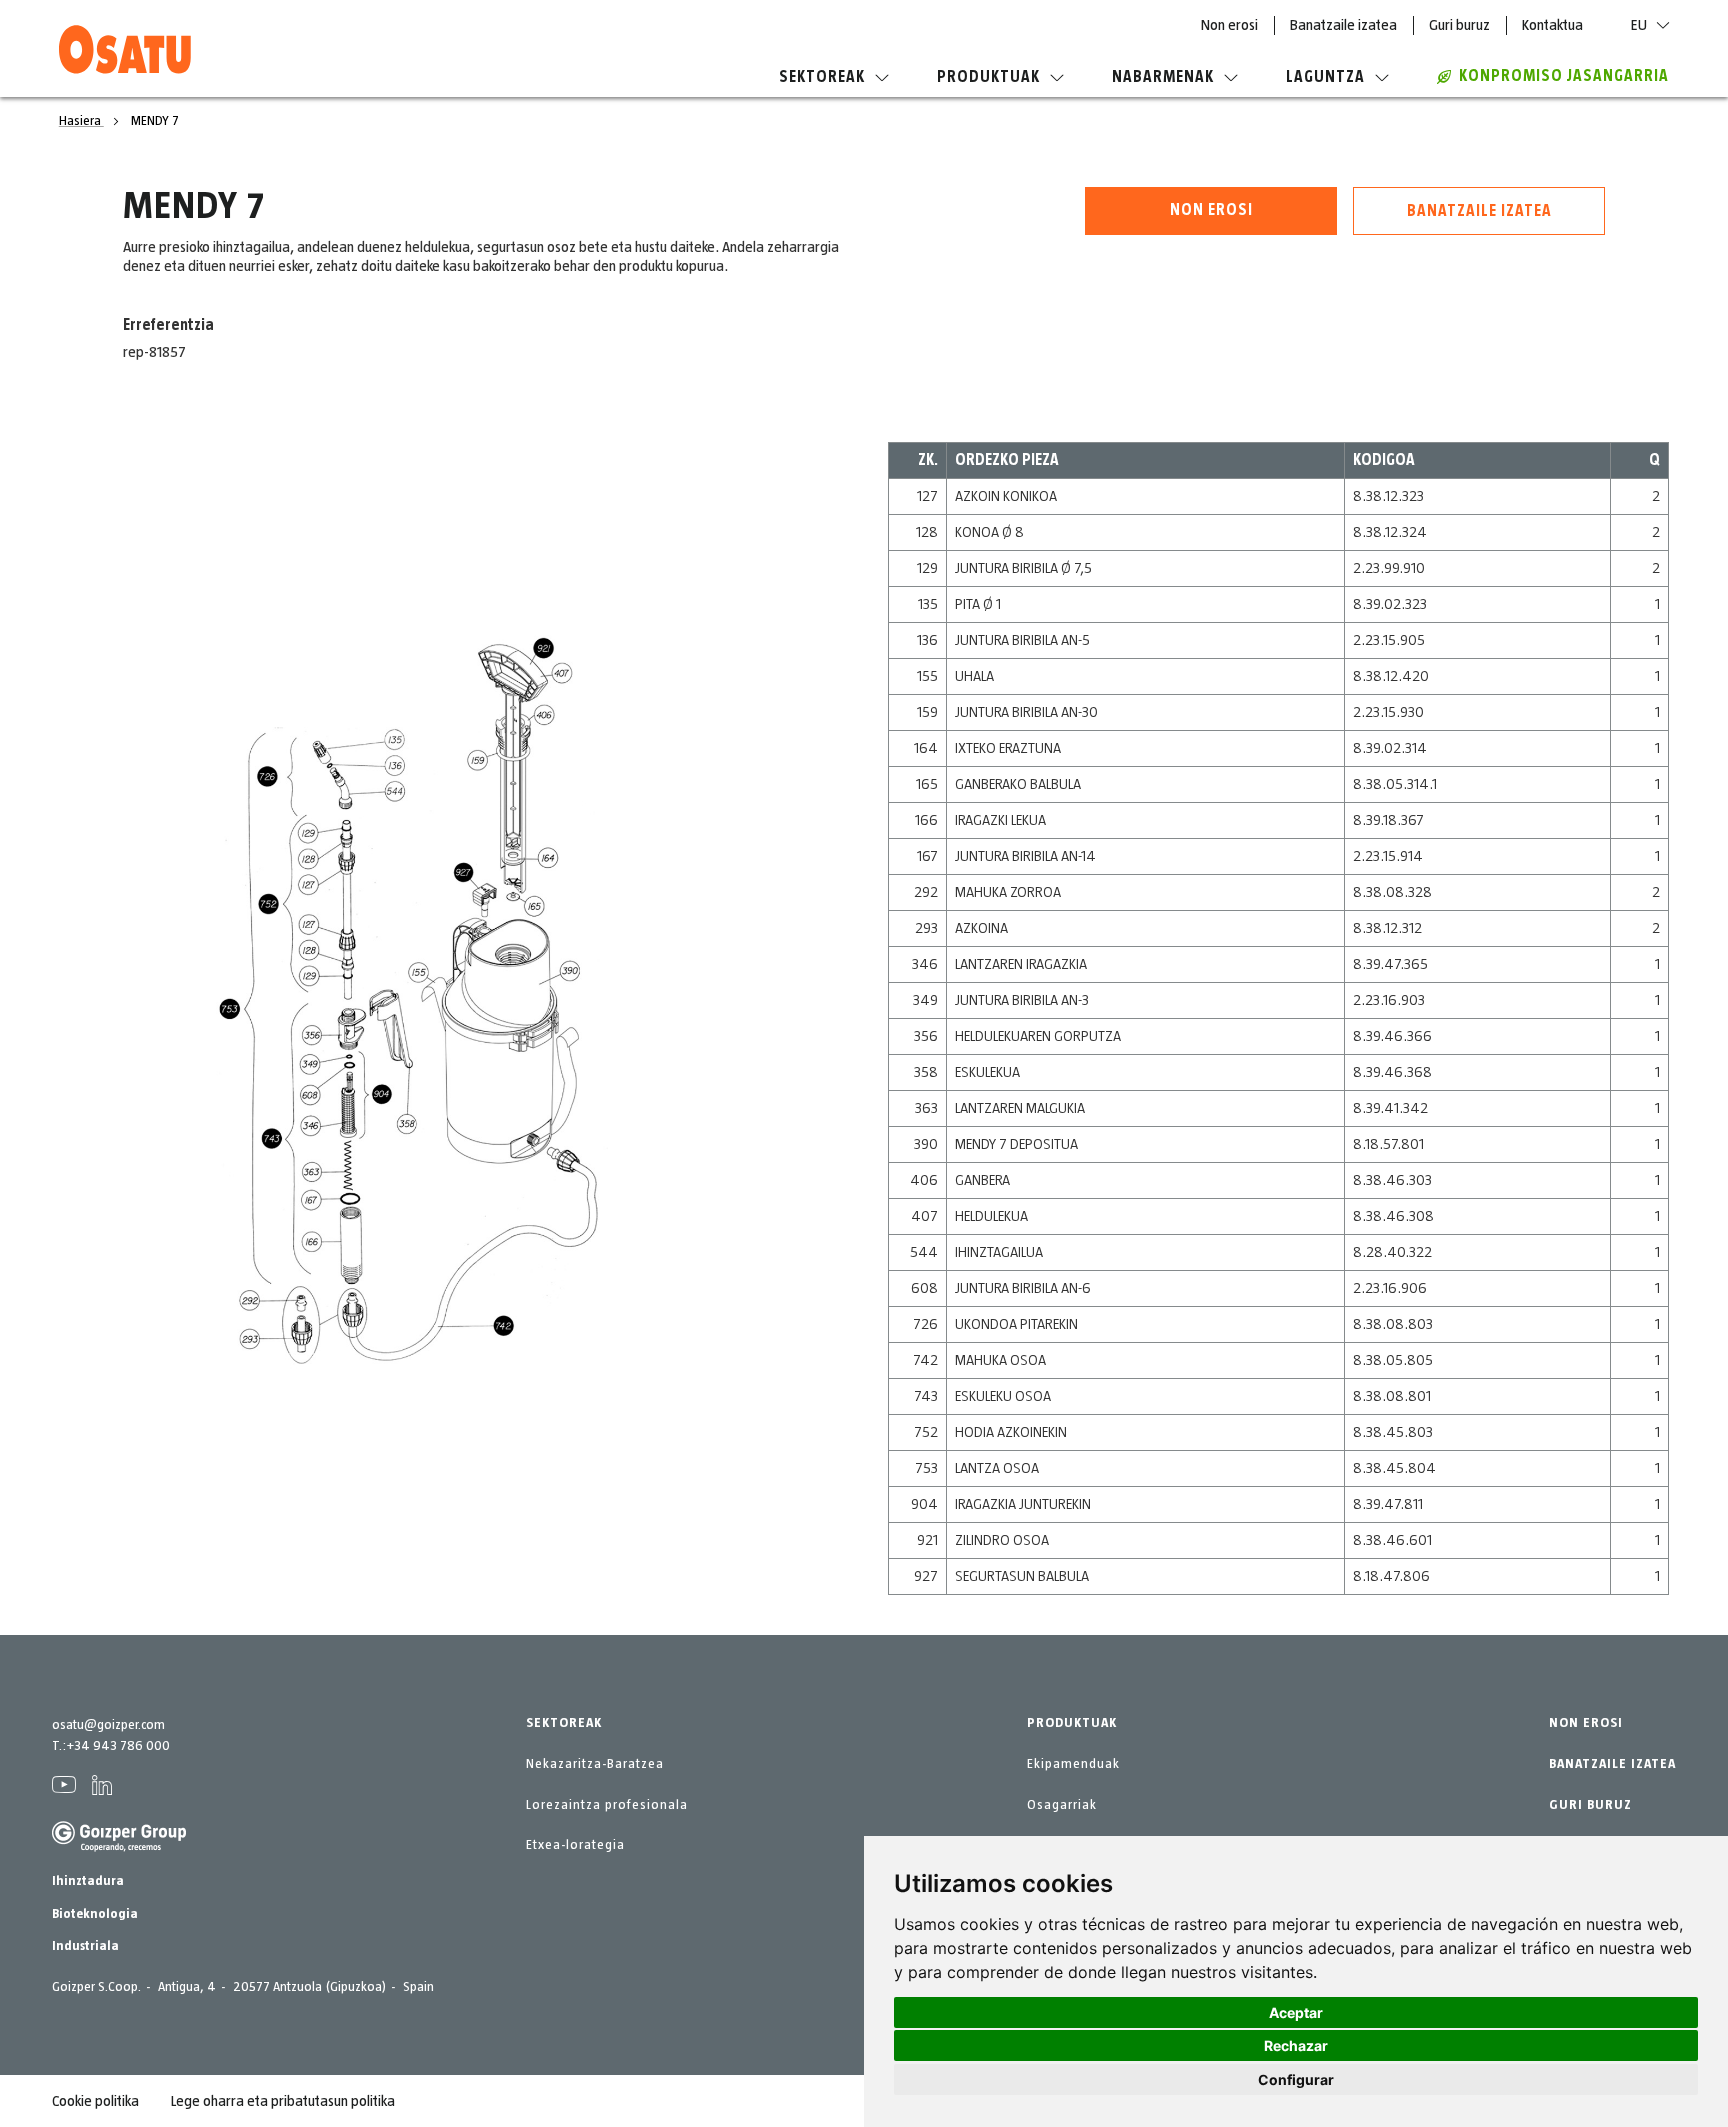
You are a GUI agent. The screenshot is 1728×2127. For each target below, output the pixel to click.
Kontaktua (1552, 25)
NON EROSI (1586, 1723)
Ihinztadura (88, 1881)
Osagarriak (1062, 1805)
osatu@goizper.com (108, 1725)
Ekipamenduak (1073, 1764)
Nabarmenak (1163, 77)
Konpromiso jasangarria (1564, 76)
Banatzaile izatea (1343, 25)
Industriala (85, 1946)
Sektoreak (822, 77)
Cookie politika (95, 2101)
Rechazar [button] (1296, 2045)
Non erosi (1229, 25)
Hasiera (81, 121)
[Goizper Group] (119, 1848)
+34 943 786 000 (118, 1746)
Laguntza (1325, 77)
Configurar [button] (1296, 2079)
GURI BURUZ (1590, 1805)
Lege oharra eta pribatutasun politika (283, 2101)
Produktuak (988, 77)
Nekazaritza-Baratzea (595, 1764)
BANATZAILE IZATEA (1612, 1764)
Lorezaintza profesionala (607, 1805)
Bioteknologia (95, 1914)
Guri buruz (1459, 25)
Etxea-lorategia (575, 1845)
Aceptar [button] (1296, 2012)
